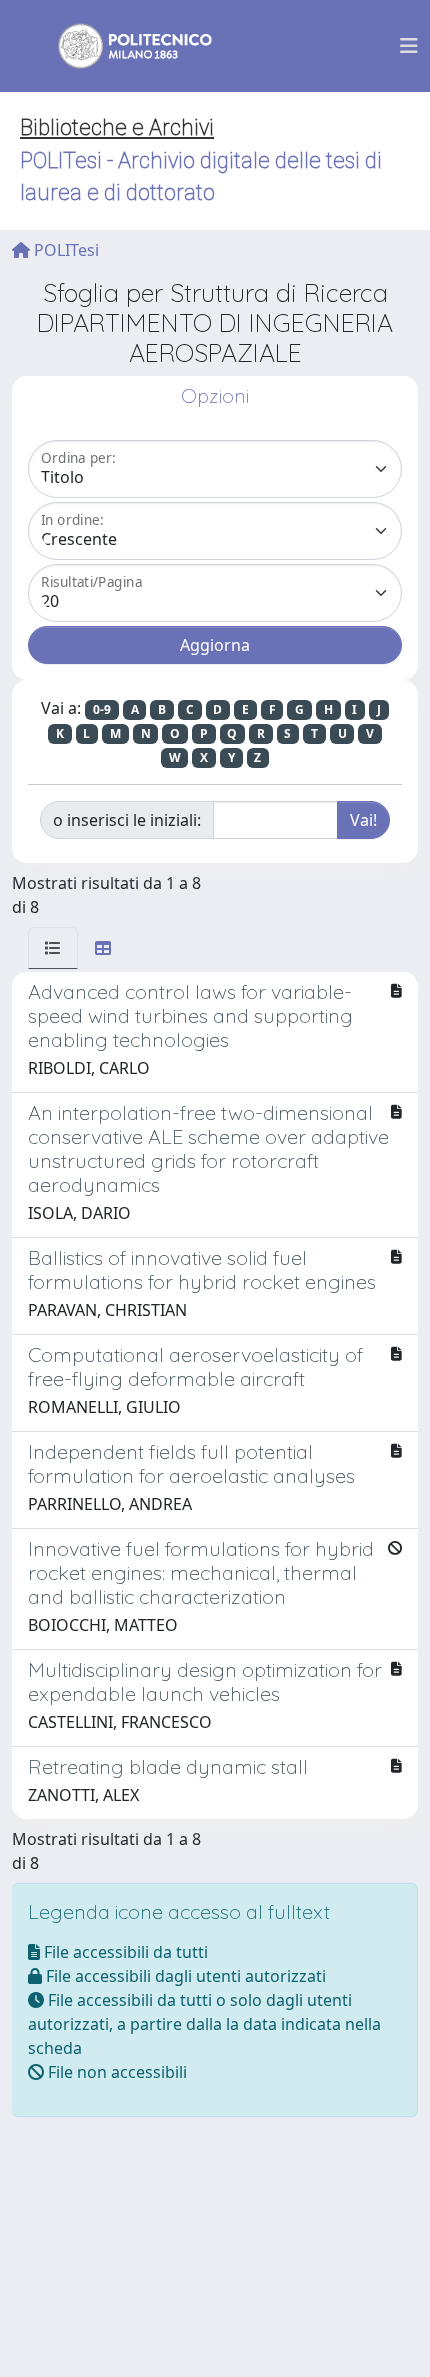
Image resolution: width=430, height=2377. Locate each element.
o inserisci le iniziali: (127, 820)
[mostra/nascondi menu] (409, 46)
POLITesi (64, 250)
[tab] (53, 948)
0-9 (102, 709)
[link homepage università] (122, 46)
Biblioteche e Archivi (117, 127)
